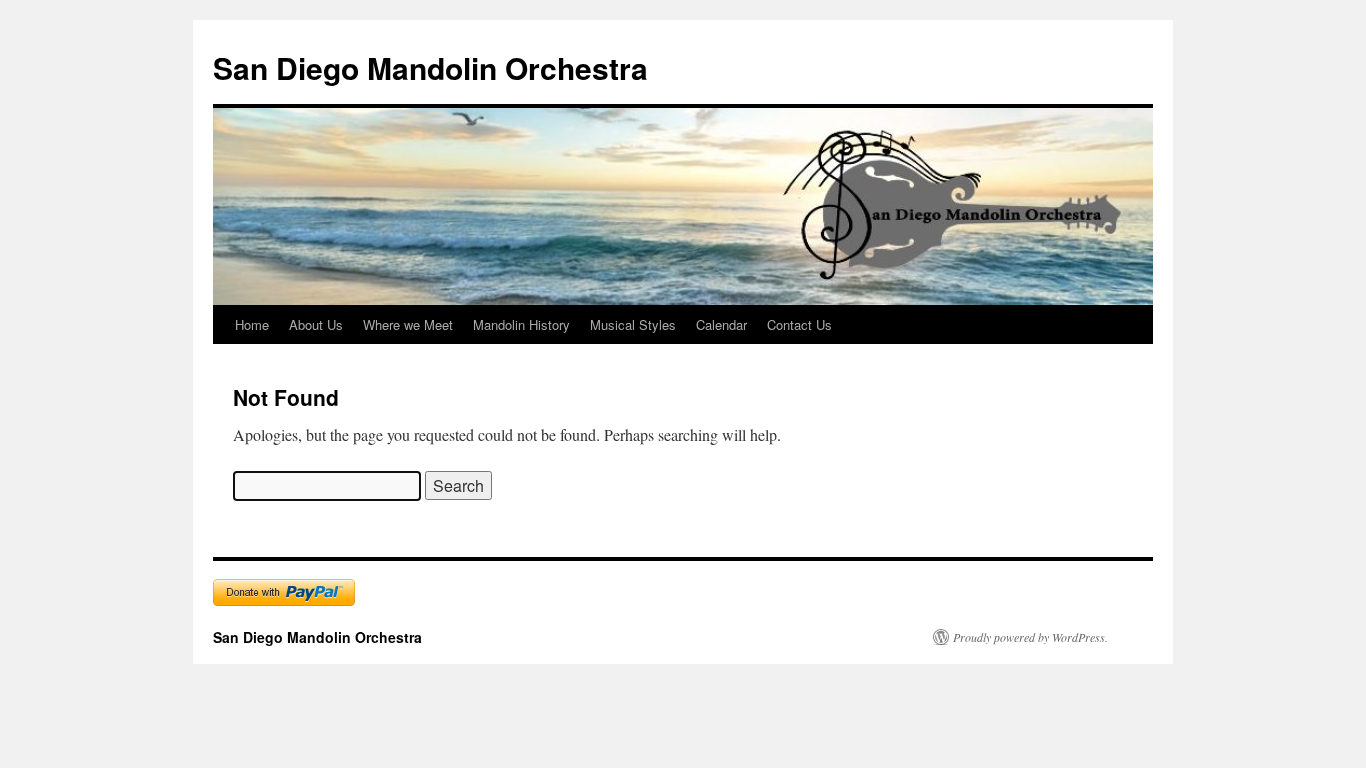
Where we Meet (408, 324)
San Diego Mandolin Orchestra (430, 67)
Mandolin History (521, 324)
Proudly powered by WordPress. (1030, 637)
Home (252, 324)
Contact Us (799, 324)
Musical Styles (633, 324)
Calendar (721, 324)
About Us (316, 324)
